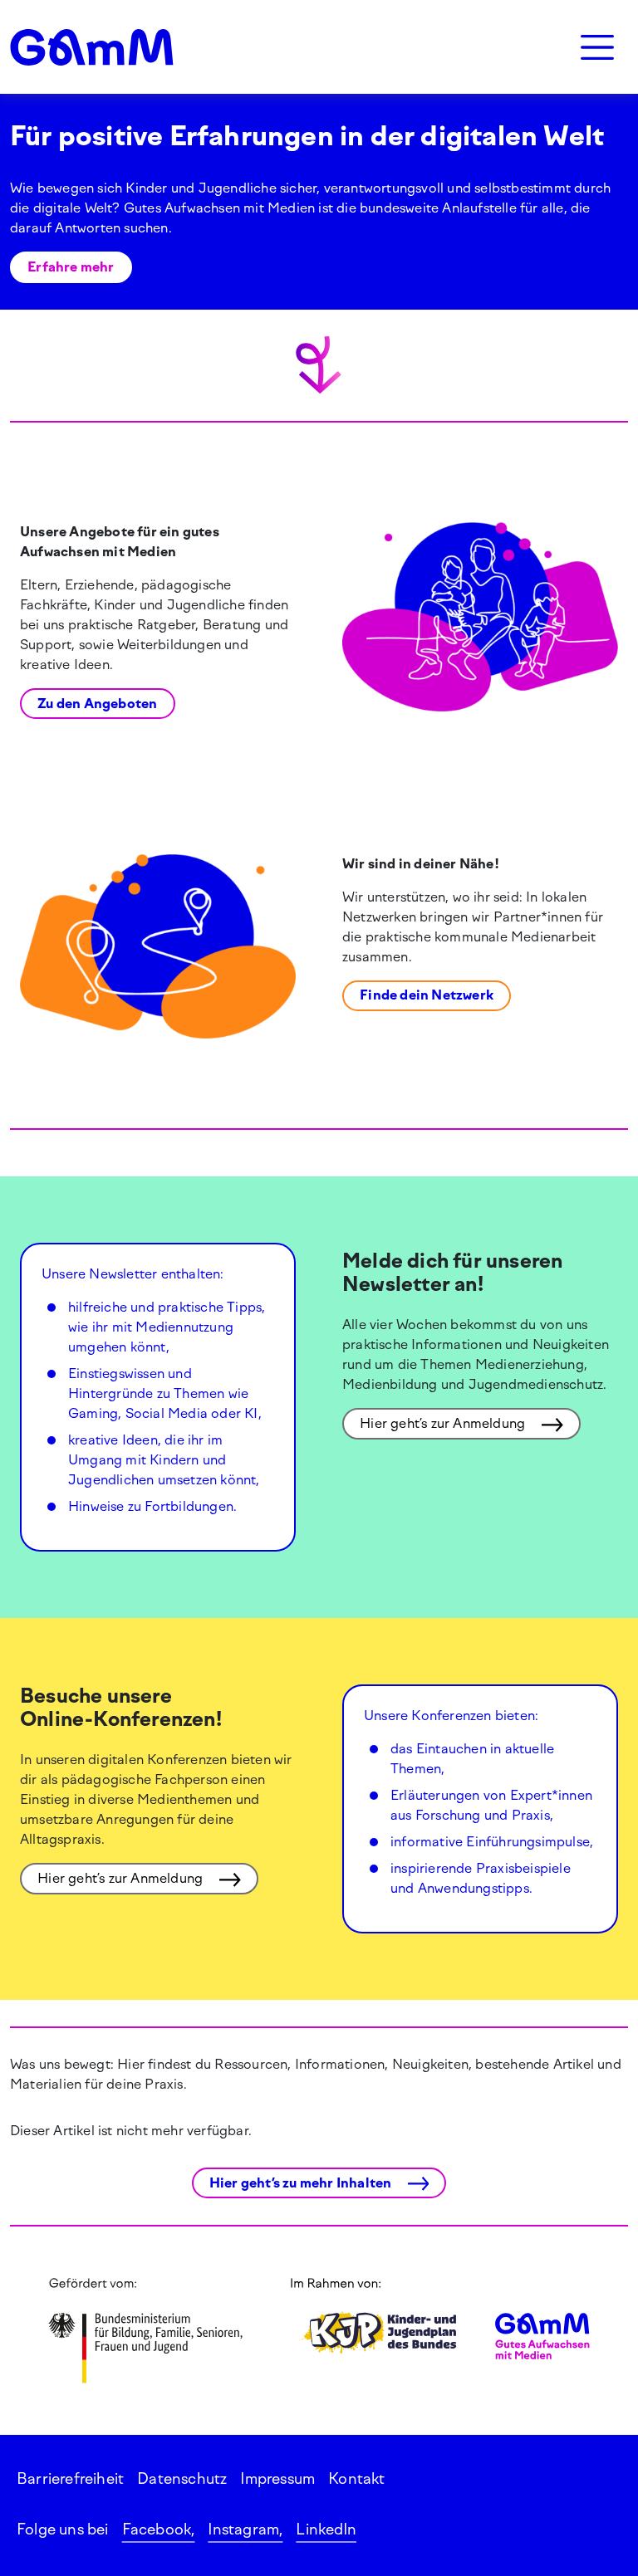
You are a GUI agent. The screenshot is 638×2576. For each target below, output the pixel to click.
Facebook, (159, 2530)
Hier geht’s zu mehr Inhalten (302, 2183)
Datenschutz (182, 2479)
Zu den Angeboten (97, 704)
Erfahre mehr (71, 267)
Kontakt (356, 2479)
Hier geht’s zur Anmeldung (444, 1423)
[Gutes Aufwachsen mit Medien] (92, 47)
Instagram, (245, 2530)
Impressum (277, 2479)
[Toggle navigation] (597, 47)
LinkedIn (326, 2530)
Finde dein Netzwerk (427, 995)
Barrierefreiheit (70, 2479)
